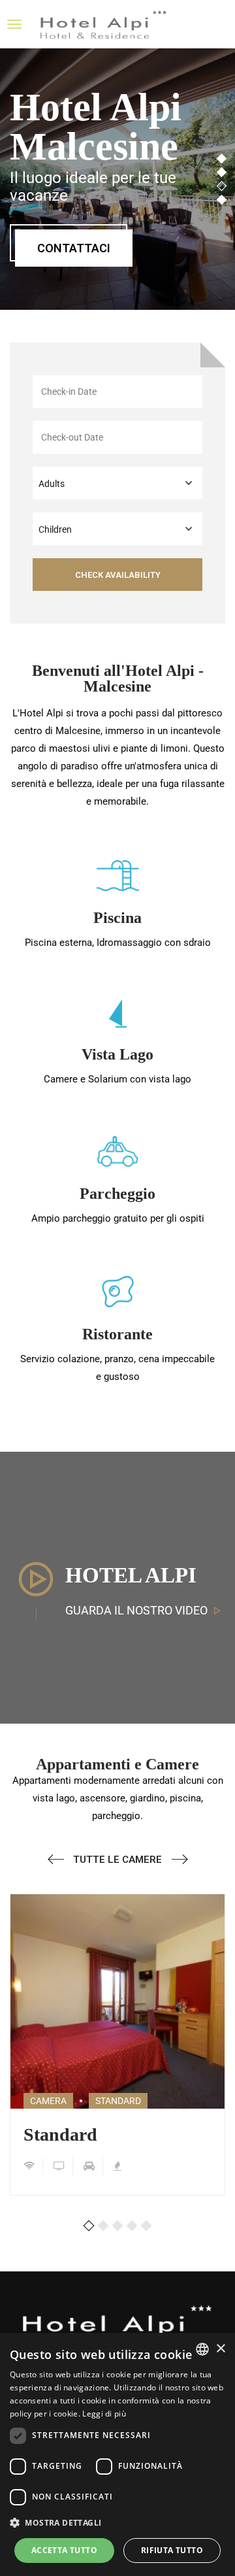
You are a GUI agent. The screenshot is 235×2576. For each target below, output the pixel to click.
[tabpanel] (117, 179)
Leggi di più (104, 2414)
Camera (48, 2101)
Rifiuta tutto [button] (172, 2550)
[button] (89, 2229)
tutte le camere (117, 1860)
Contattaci (74, 248)
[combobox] (202, 2349)
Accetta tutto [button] (64, 2550)
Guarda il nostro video (136, 1610)
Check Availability (118, 575)
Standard (60, 2135)
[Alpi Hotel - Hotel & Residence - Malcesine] (104, 24)
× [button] (220, 2349)
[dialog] (117, 2454)
